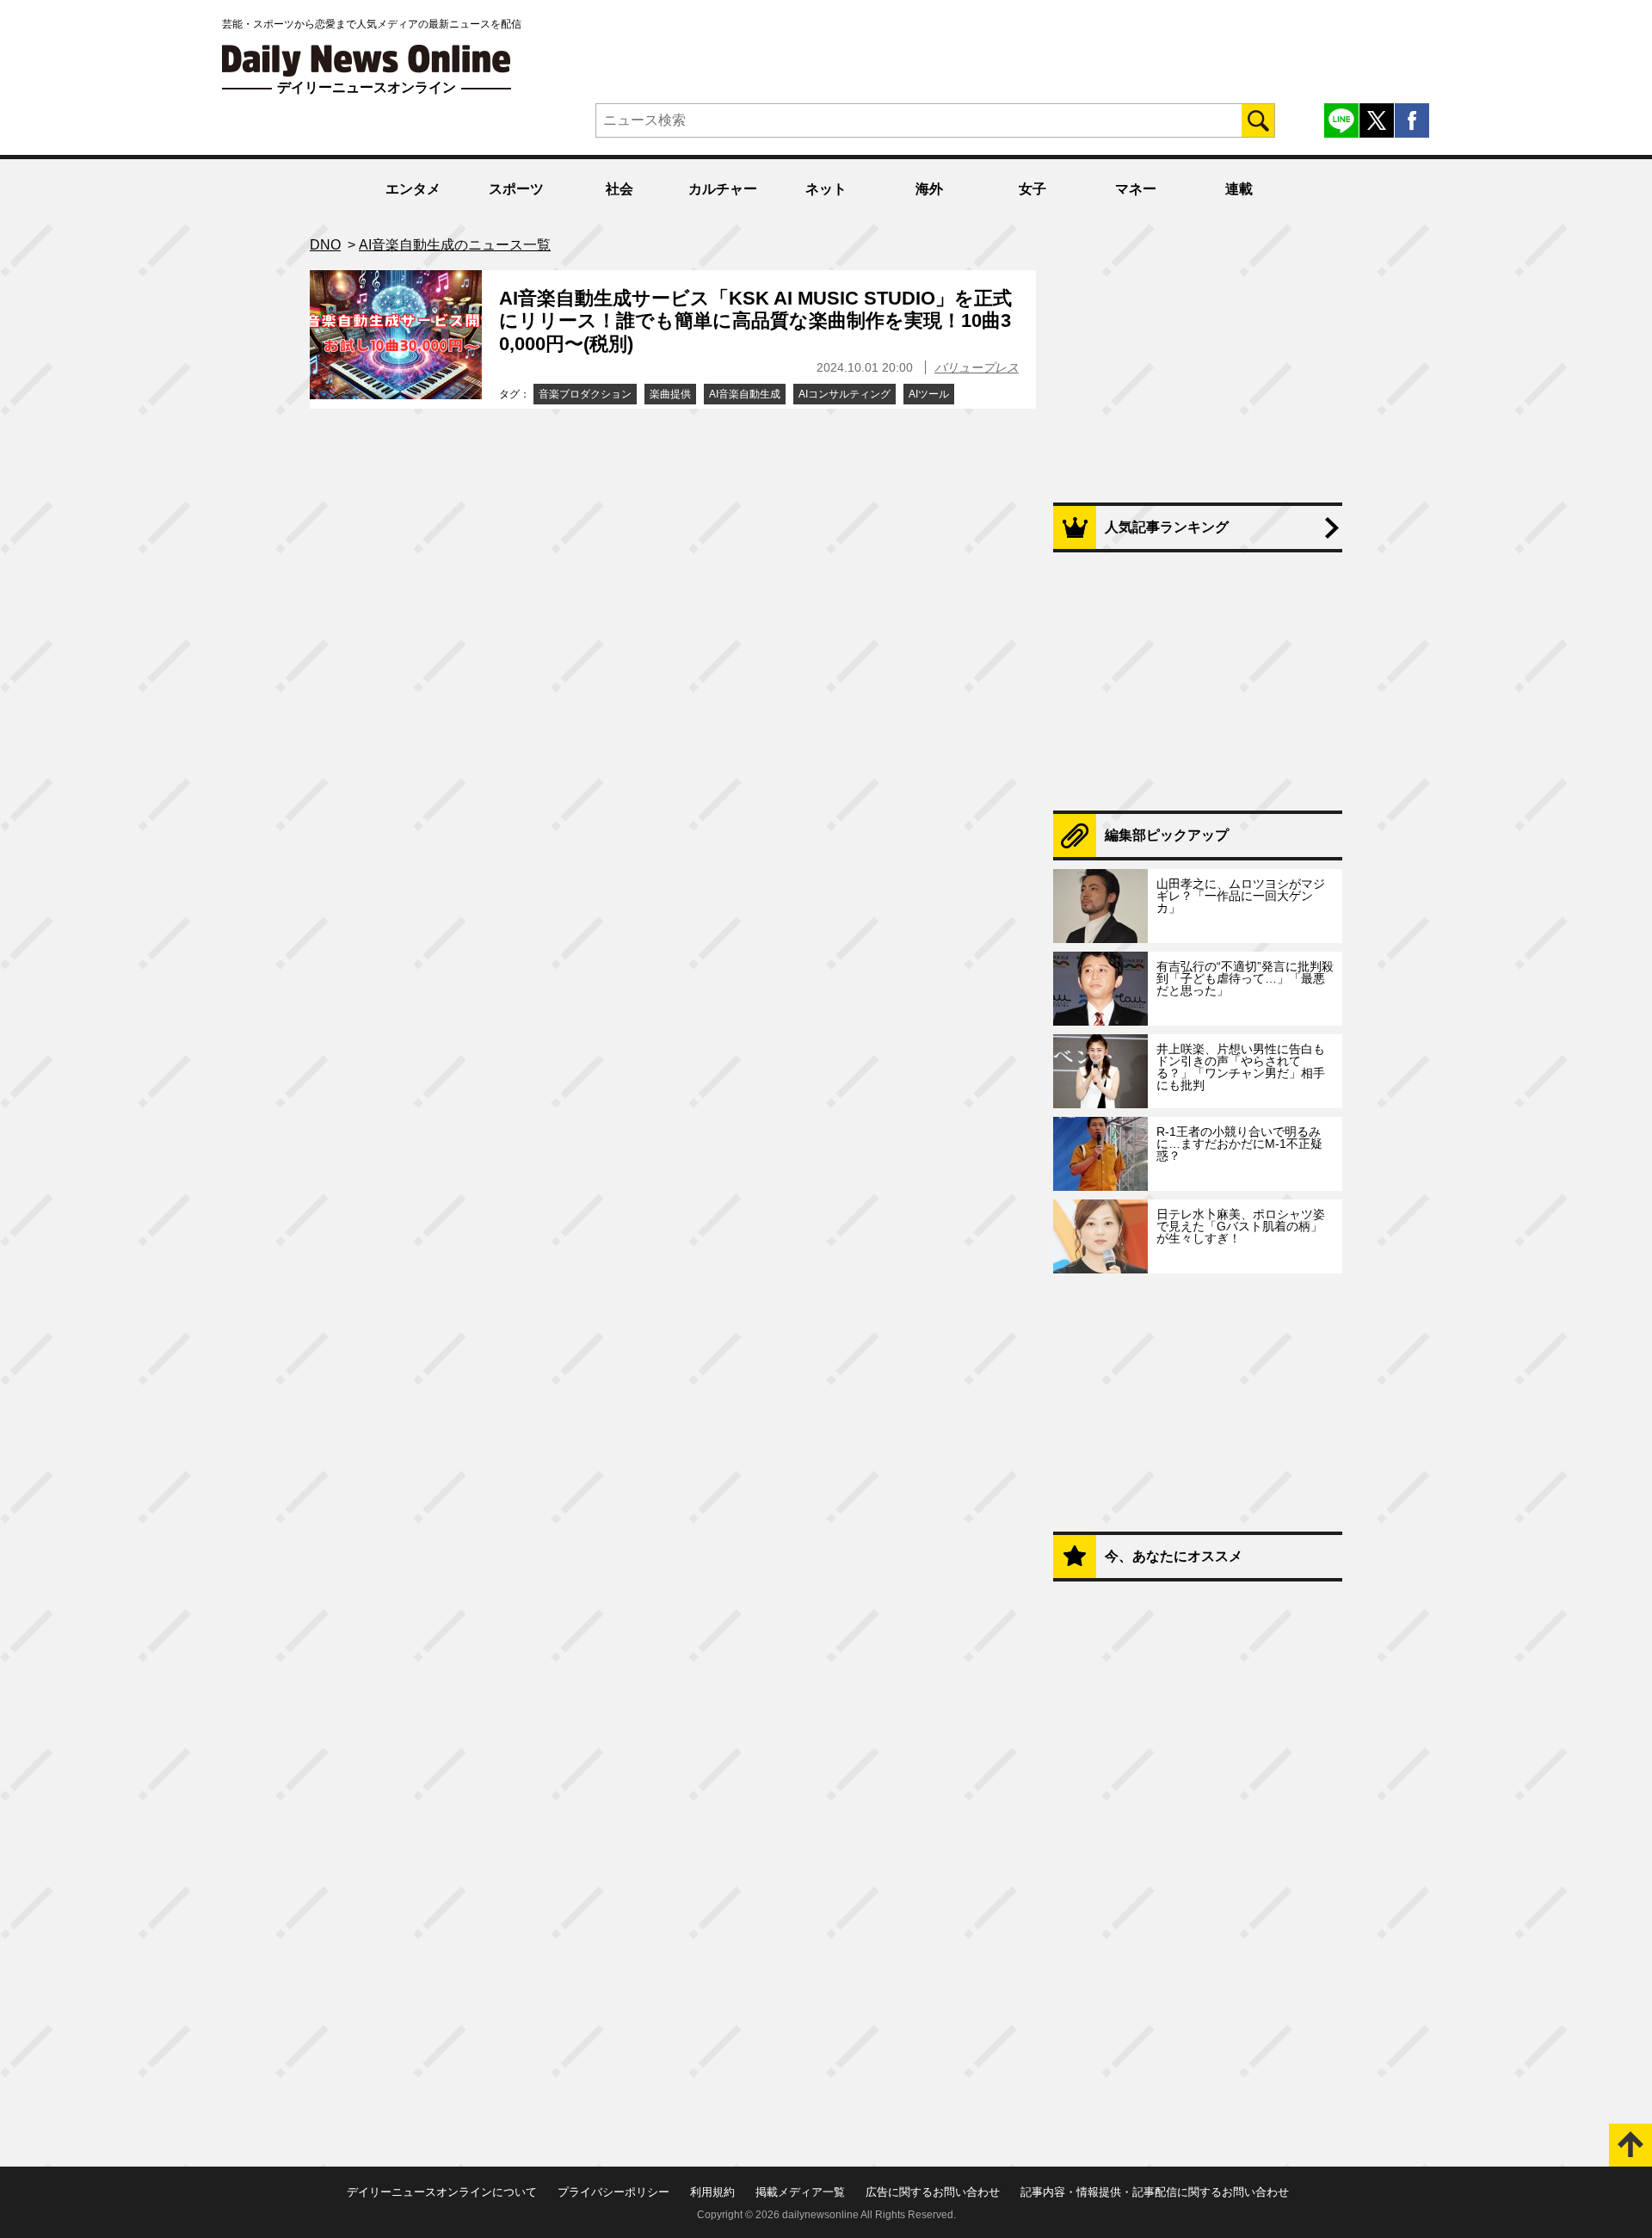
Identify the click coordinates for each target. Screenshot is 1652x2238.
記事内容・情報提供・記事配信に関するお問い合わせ (1155, 2192)
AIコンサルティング (844, 394)
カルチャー (723, 189)
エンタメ (413, 189)
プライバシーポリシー (613, 2192)
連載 (1239, 189)
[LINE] (1341, 120)
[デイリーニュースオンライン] (367, 61)
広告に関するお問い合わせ (933, 2192)
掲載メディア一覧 (800, 2192)
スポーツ (516, 189)
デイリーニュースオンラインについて (442, 2192)
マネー (1136, 189)
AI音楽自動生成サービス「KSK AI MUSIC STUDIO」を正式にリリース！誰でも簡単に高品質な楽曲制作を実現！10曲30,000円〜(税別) (755, 321)
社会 (619, 189)
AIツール (929, 394)
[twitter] (1377, 120)
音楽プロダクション (585, 394)
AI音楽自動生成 (745, 394)
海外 (929, 189)
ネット (826, 189)
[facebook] (1412, 120)
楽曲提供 (670, 394)
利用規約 (712, 2192)
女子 (1032, 189)
